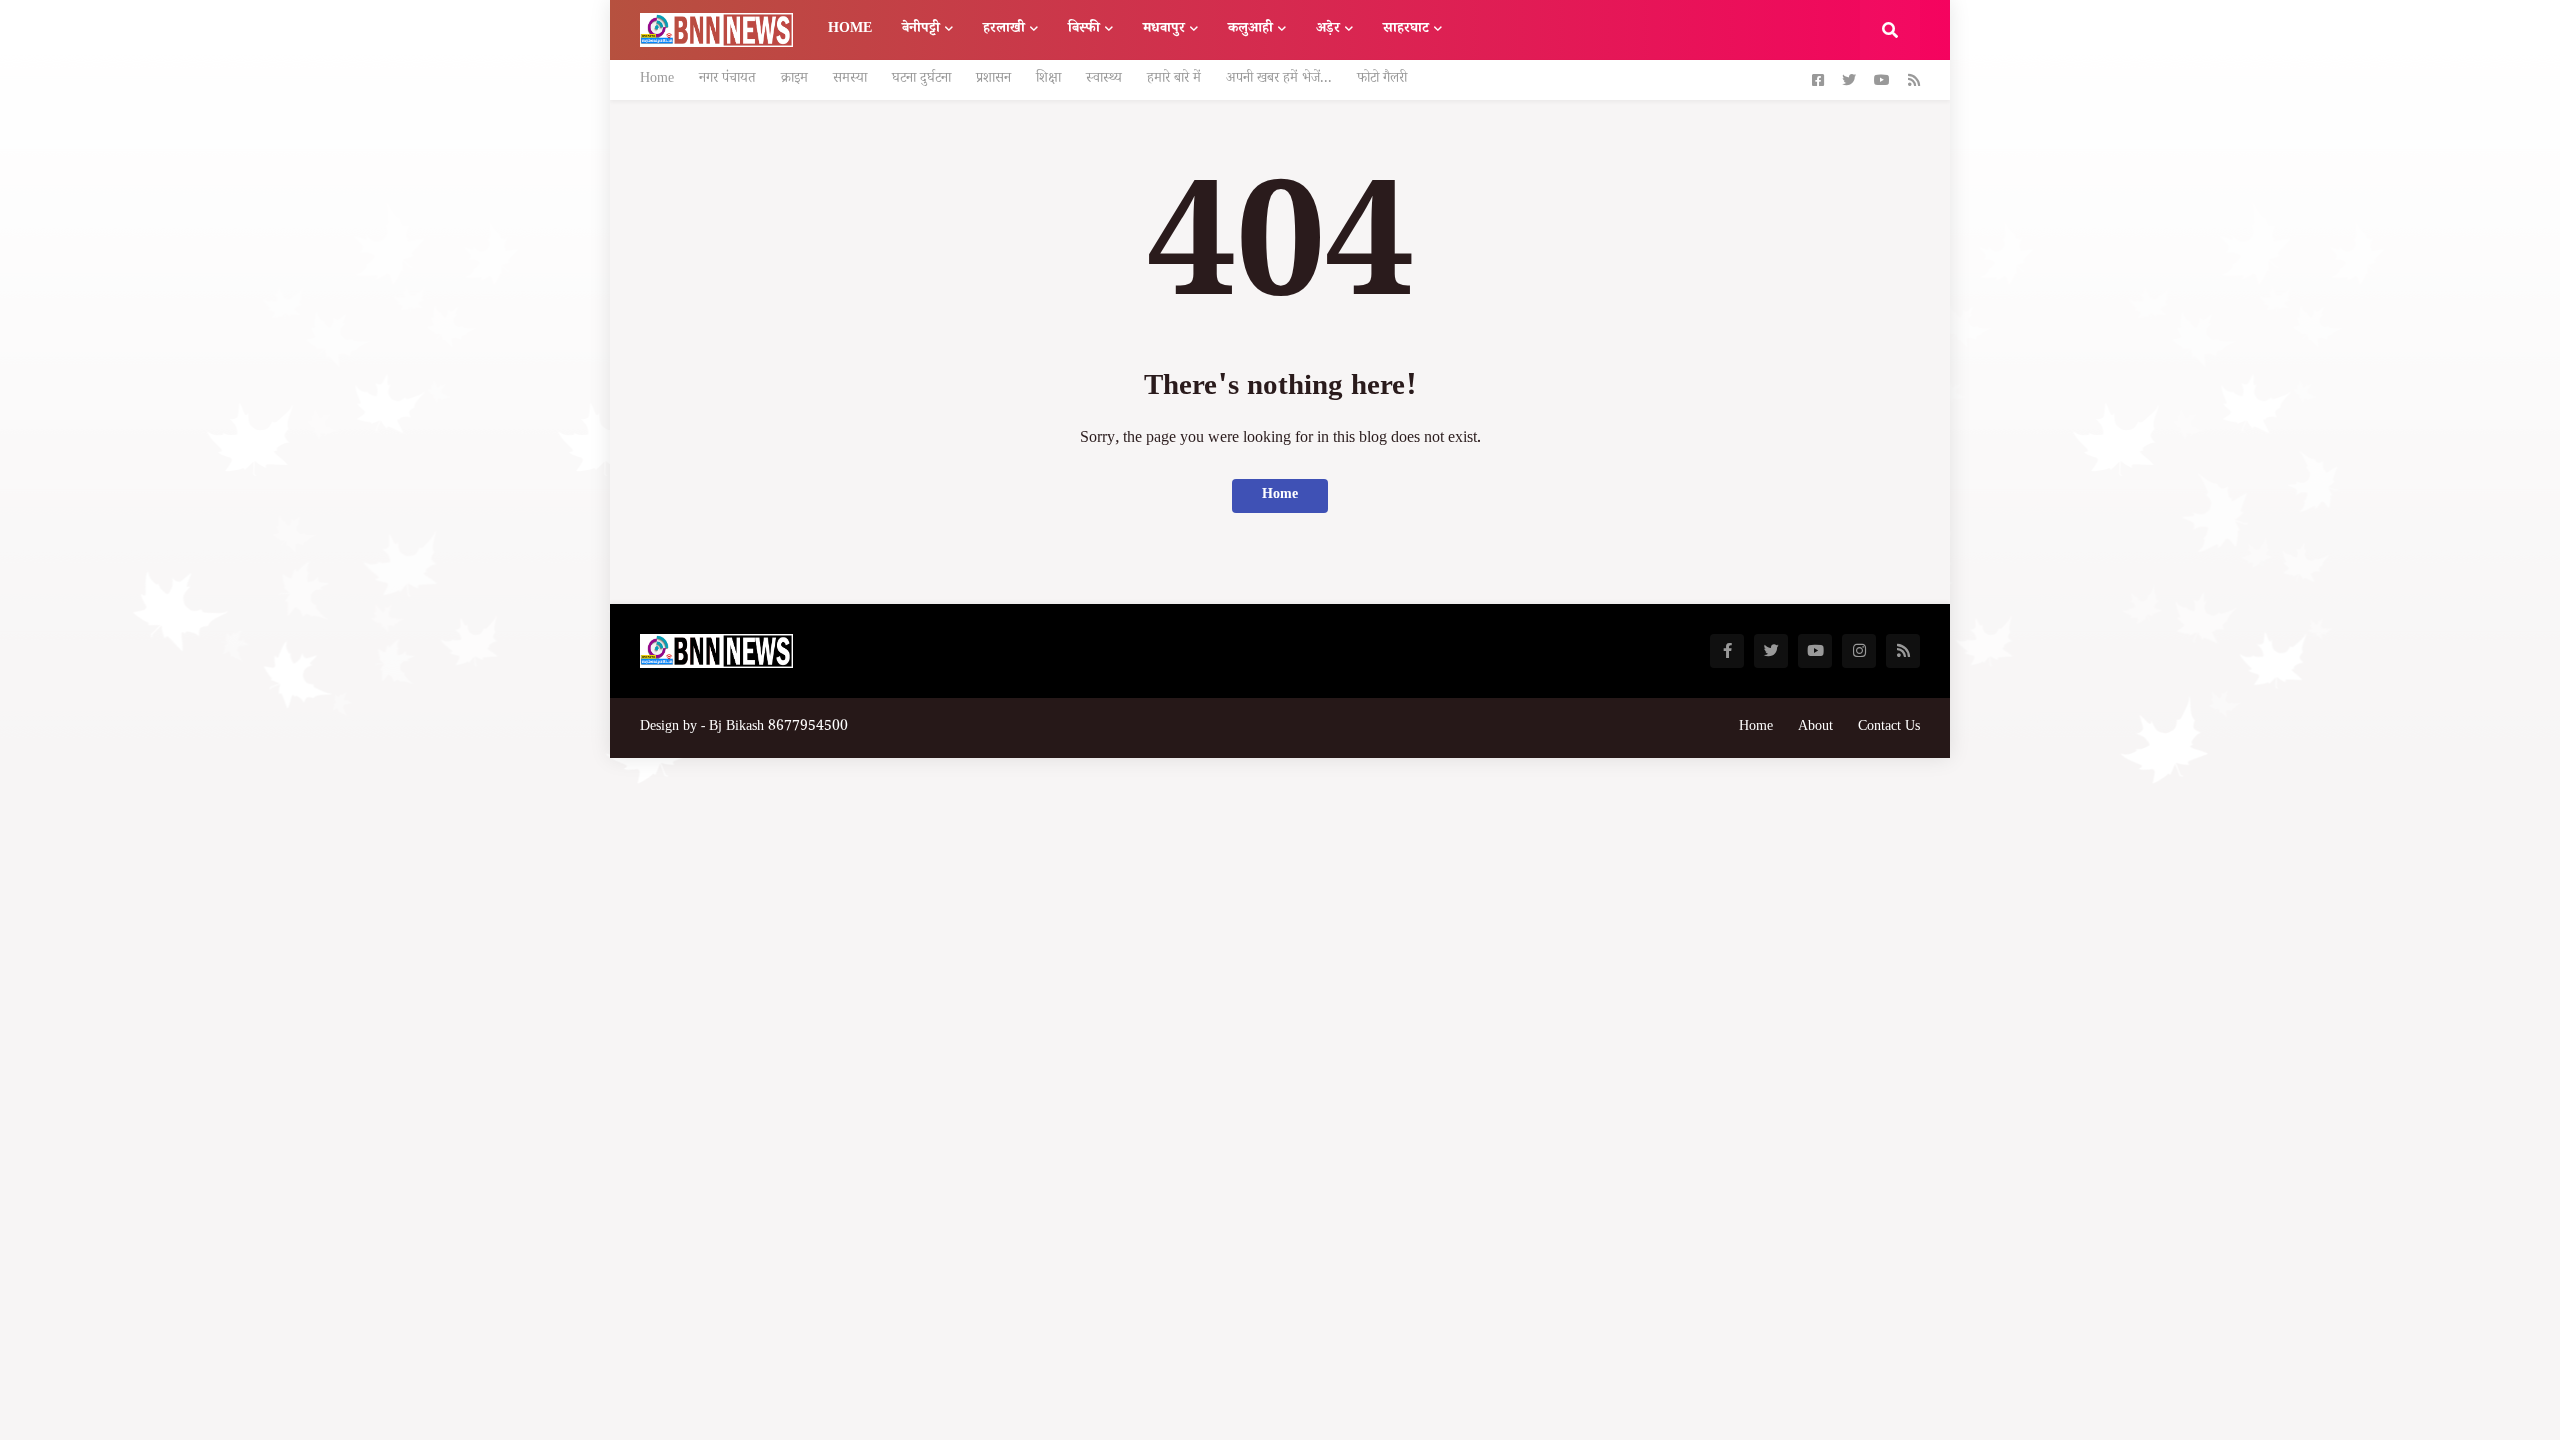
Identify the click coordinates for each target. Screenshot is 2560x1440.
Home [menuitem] (850, 30)
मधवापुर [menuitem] (1164, 30)
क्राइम (794, 80)
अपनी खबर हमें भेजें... (1279, 80)
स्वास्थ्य (1104, 80)
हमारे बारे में (1174, 80)
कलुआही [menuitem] (1250, 30)
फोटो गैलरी (1382, 80)
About (1815, 728)
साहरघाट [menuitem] (1406, 30)
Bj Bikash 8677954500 (778, 728)
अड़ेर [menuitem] (1328, 30)
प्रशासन (993, 80)
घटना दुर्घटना (921, 80)
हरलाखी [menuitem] (1004, 30)
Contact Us (1889, 728)
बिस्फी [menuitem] (1084, 30)
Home (657, 80)
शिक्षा (1048, 80)
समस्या (850, 80)
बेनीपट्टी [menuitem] (921, 30)
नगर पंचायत (727, 80)
